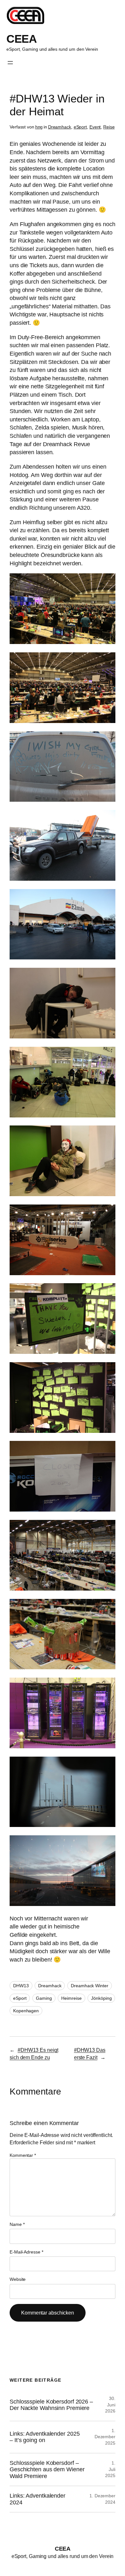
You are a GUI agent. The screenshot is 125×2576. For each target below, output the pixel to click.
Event (95, 127)
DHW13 (21, 1986)
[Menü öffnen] (10, 63)
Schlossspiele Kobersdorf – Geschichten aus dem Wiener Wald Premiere (47, 2470)
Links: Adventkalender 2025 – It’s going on (45, 2437)
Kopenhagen (26, 2011)
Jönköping (101, 1998)
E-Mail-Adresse (26, 2252)
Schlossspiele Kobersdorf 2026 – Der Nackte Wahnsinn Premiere (51, 2405)
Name (17, 2224)
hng (39, 127)
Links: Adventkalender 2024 (37, 2499)
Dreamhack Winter (89, 1986)
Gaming (44, 1998)
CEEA (21, 39)
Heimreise (71, 1998)
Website (18, 2279)
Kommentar (23, 2155)
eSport (80, 127)
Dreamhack (60, 127)
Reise (109, 127)
